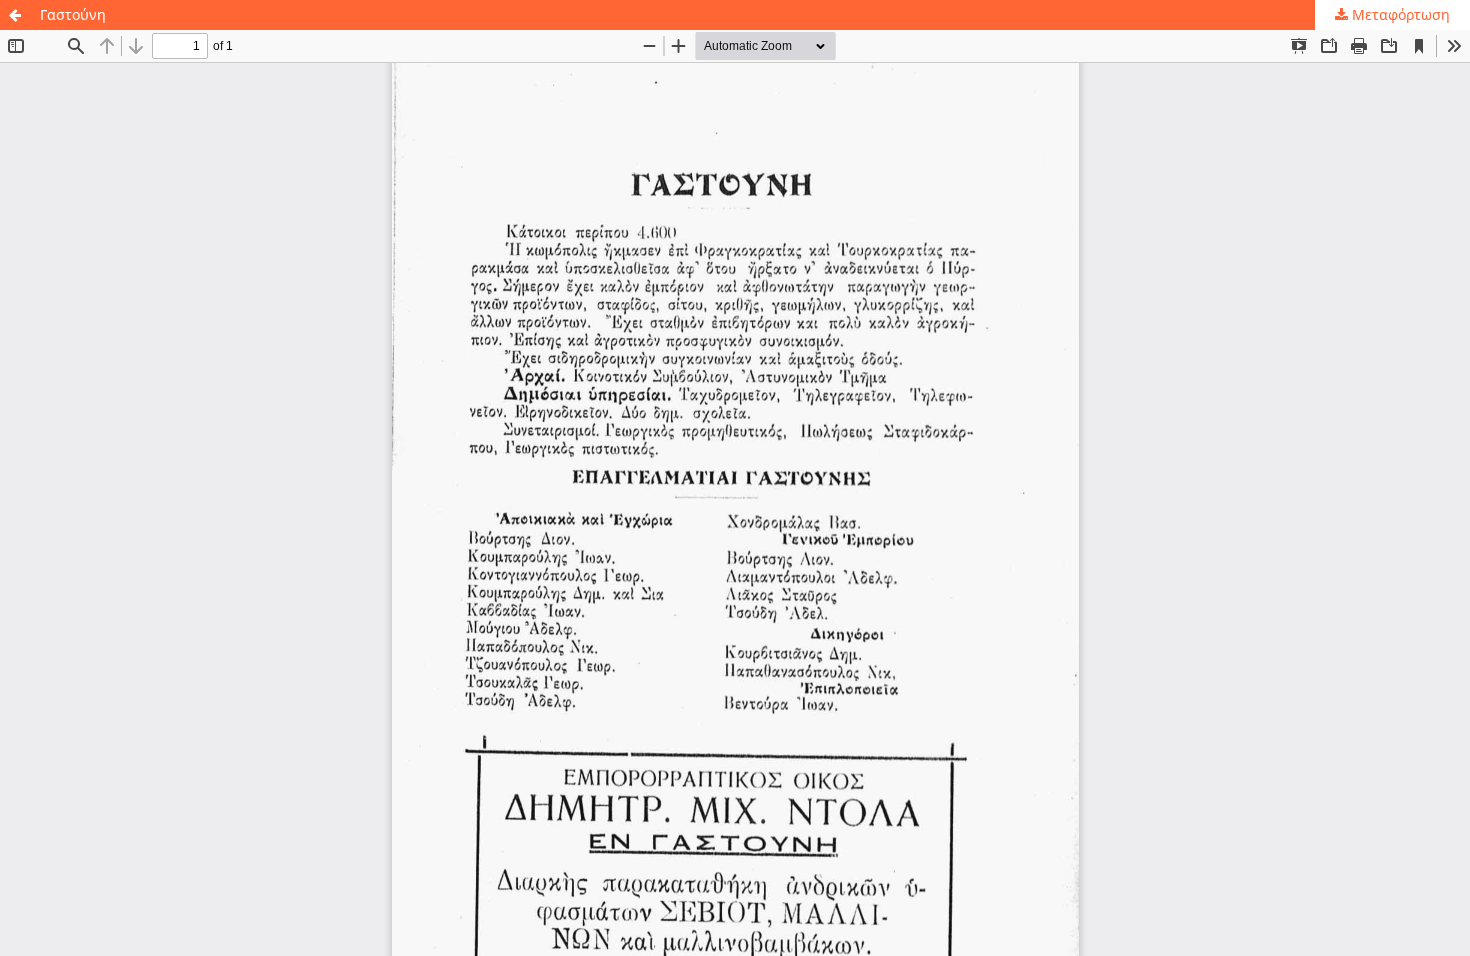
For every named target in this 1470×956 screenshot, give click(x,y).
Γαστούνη (73, 14)
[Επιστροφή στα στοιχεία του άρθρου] (15, 15)
